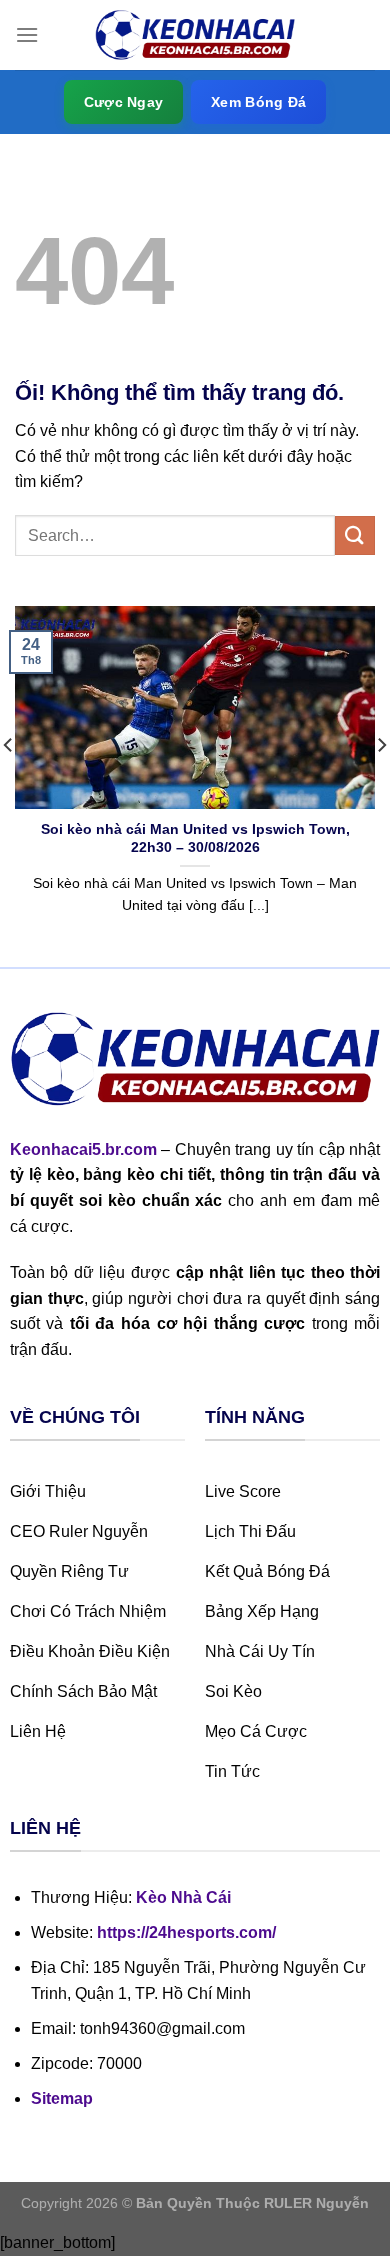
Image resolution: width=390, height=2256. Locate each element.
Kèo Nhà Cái (183, 1897)
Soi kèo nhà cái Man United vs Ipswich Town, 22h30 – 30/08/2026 (195, 838)
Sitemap (62, 2098)
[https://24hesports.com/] (195, 35)
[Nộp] (355, 535)
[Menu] (27, 34)
